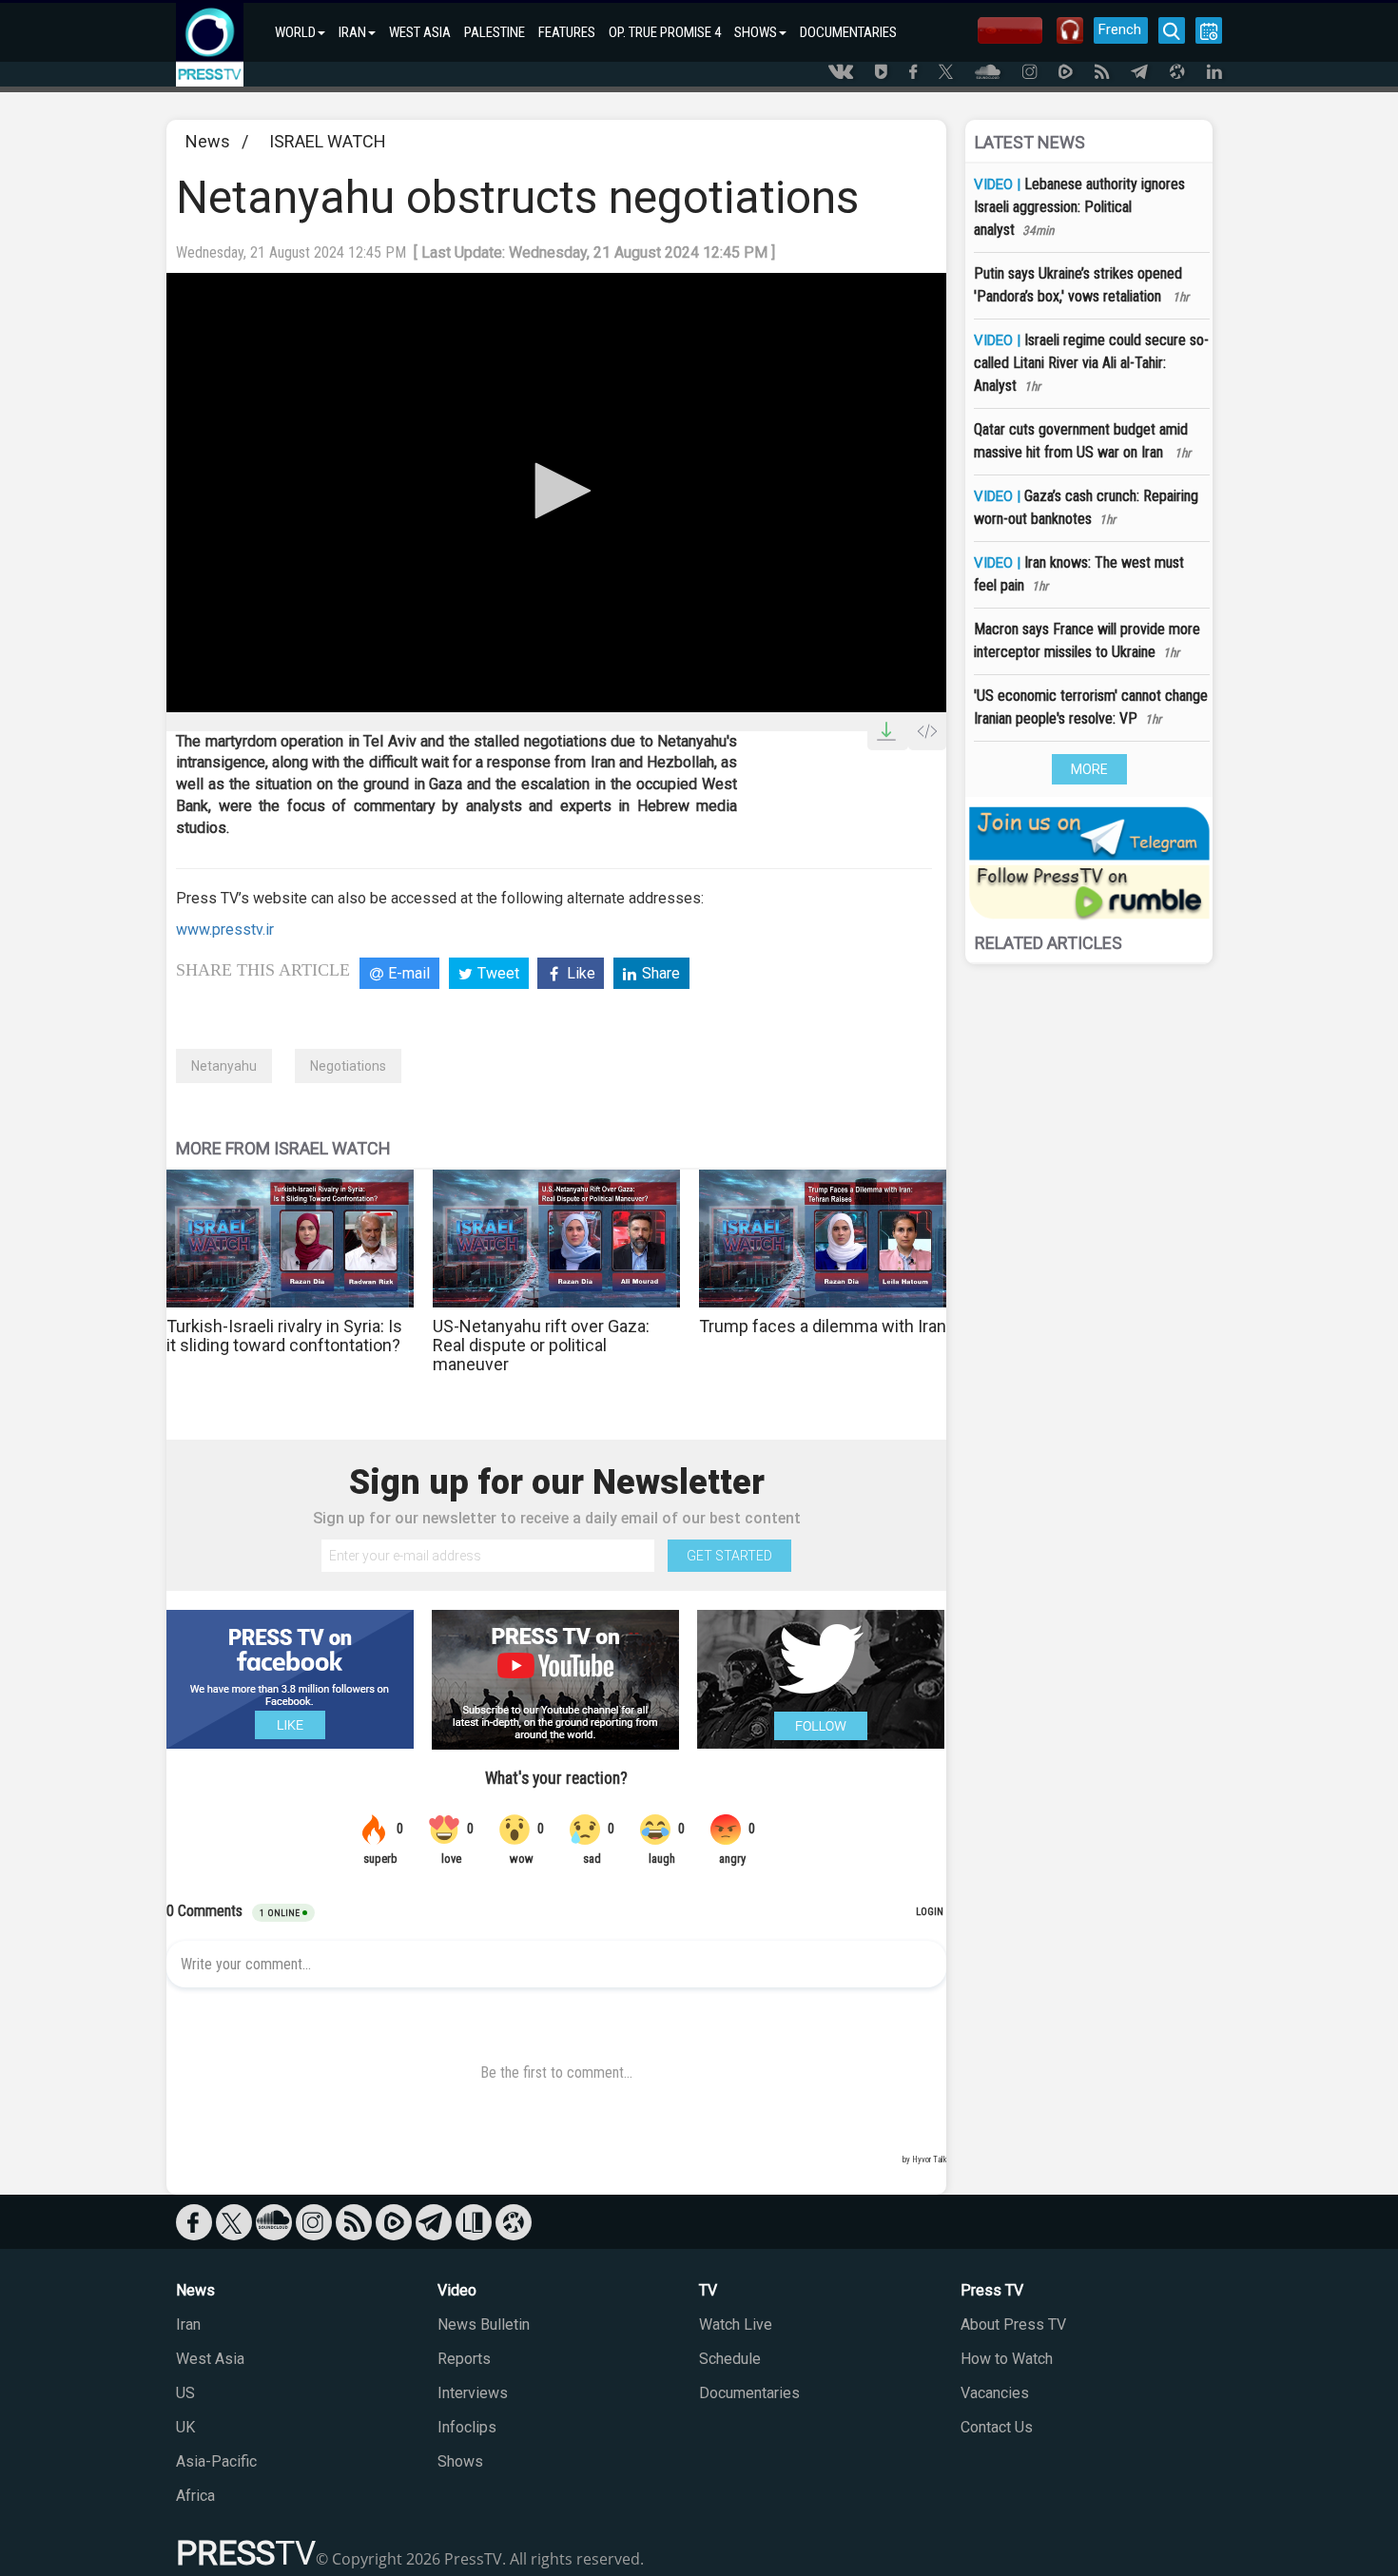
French (1120, 29)
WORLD (295, 32)
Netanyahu (224, 1066)
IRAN (352, 32)
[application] (556, 492)
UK (185, 2427)
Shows (460, 2461)
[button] (556, 491)
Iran (188, 2324)
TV (708, 2290)
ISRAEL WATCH (328, 141)
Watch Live (736, 2324)
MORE (1089, 769)
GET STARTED (729, 1556)
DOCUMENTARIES (848, 32)
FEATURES (567, 32)
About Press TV (1013, 2324)
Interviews (473, 2393)
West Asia (210, 2359)
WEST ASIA (420, 32)
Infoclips (467, 2427)
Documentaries (749, 2393)
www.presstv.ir (225, 930)
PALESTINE (495, 32)
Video (457, 2290)
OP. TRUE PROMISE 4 (665, 32)
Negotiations (348, 1066)
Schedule (730, 2359)
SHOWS (756, 32)
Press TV (992, 2290)
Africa (195, 2496)
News (208, 141)
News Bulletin (484, 2324)
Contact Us (997, 2427)
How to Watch (1007, 2359)
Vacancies (995, 2393)
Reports (464, 2359)
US (185, 2393)
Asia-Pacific (216, 2461)
